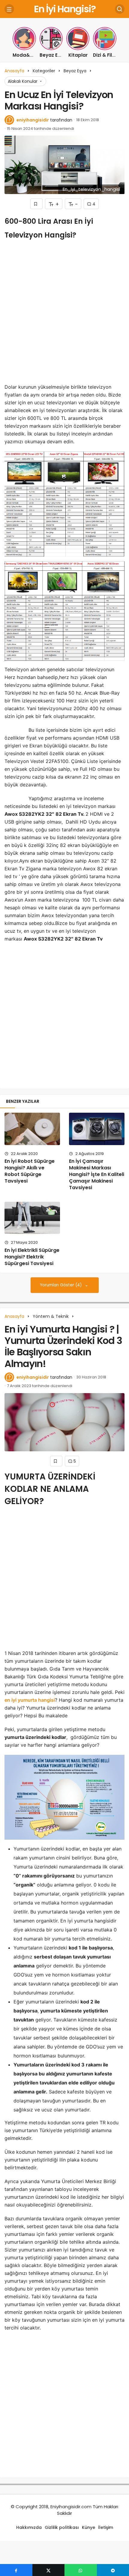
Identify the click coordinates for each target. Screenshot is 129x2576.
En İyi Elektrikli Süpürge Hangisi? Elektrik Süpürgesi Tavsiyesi (32, 1257)
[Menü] (9, 9)
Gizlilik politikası (62, 2527)
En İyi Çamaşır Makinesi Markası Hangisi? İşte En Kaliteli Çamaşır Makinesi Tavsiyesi (97, 1174)
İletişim (106, 2527)
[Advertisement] (64, 314)
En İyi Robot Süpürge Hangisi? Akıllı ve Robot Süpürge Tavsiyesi (30, 1171)
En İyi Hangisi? (65, 9)
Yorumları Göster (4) (61, 1285)
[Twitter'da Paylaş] (49, 2570)
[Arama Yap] (120, 9)
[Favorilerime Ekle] (36, 204)
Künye (88, 2527)
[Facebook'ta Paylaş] (16, 2570)
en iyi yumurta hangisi (30, 1700)
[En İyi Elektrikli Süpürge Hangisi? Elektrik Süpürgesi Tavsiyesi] (32, 1218)
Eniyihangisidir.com (71, 2507)
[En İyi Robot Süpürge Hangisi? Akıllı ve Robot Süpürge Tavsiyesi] (32, 1129)
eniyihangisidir (33, 120)
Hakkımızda (29, 2527)
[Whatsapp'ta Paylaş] (81, 2570)
